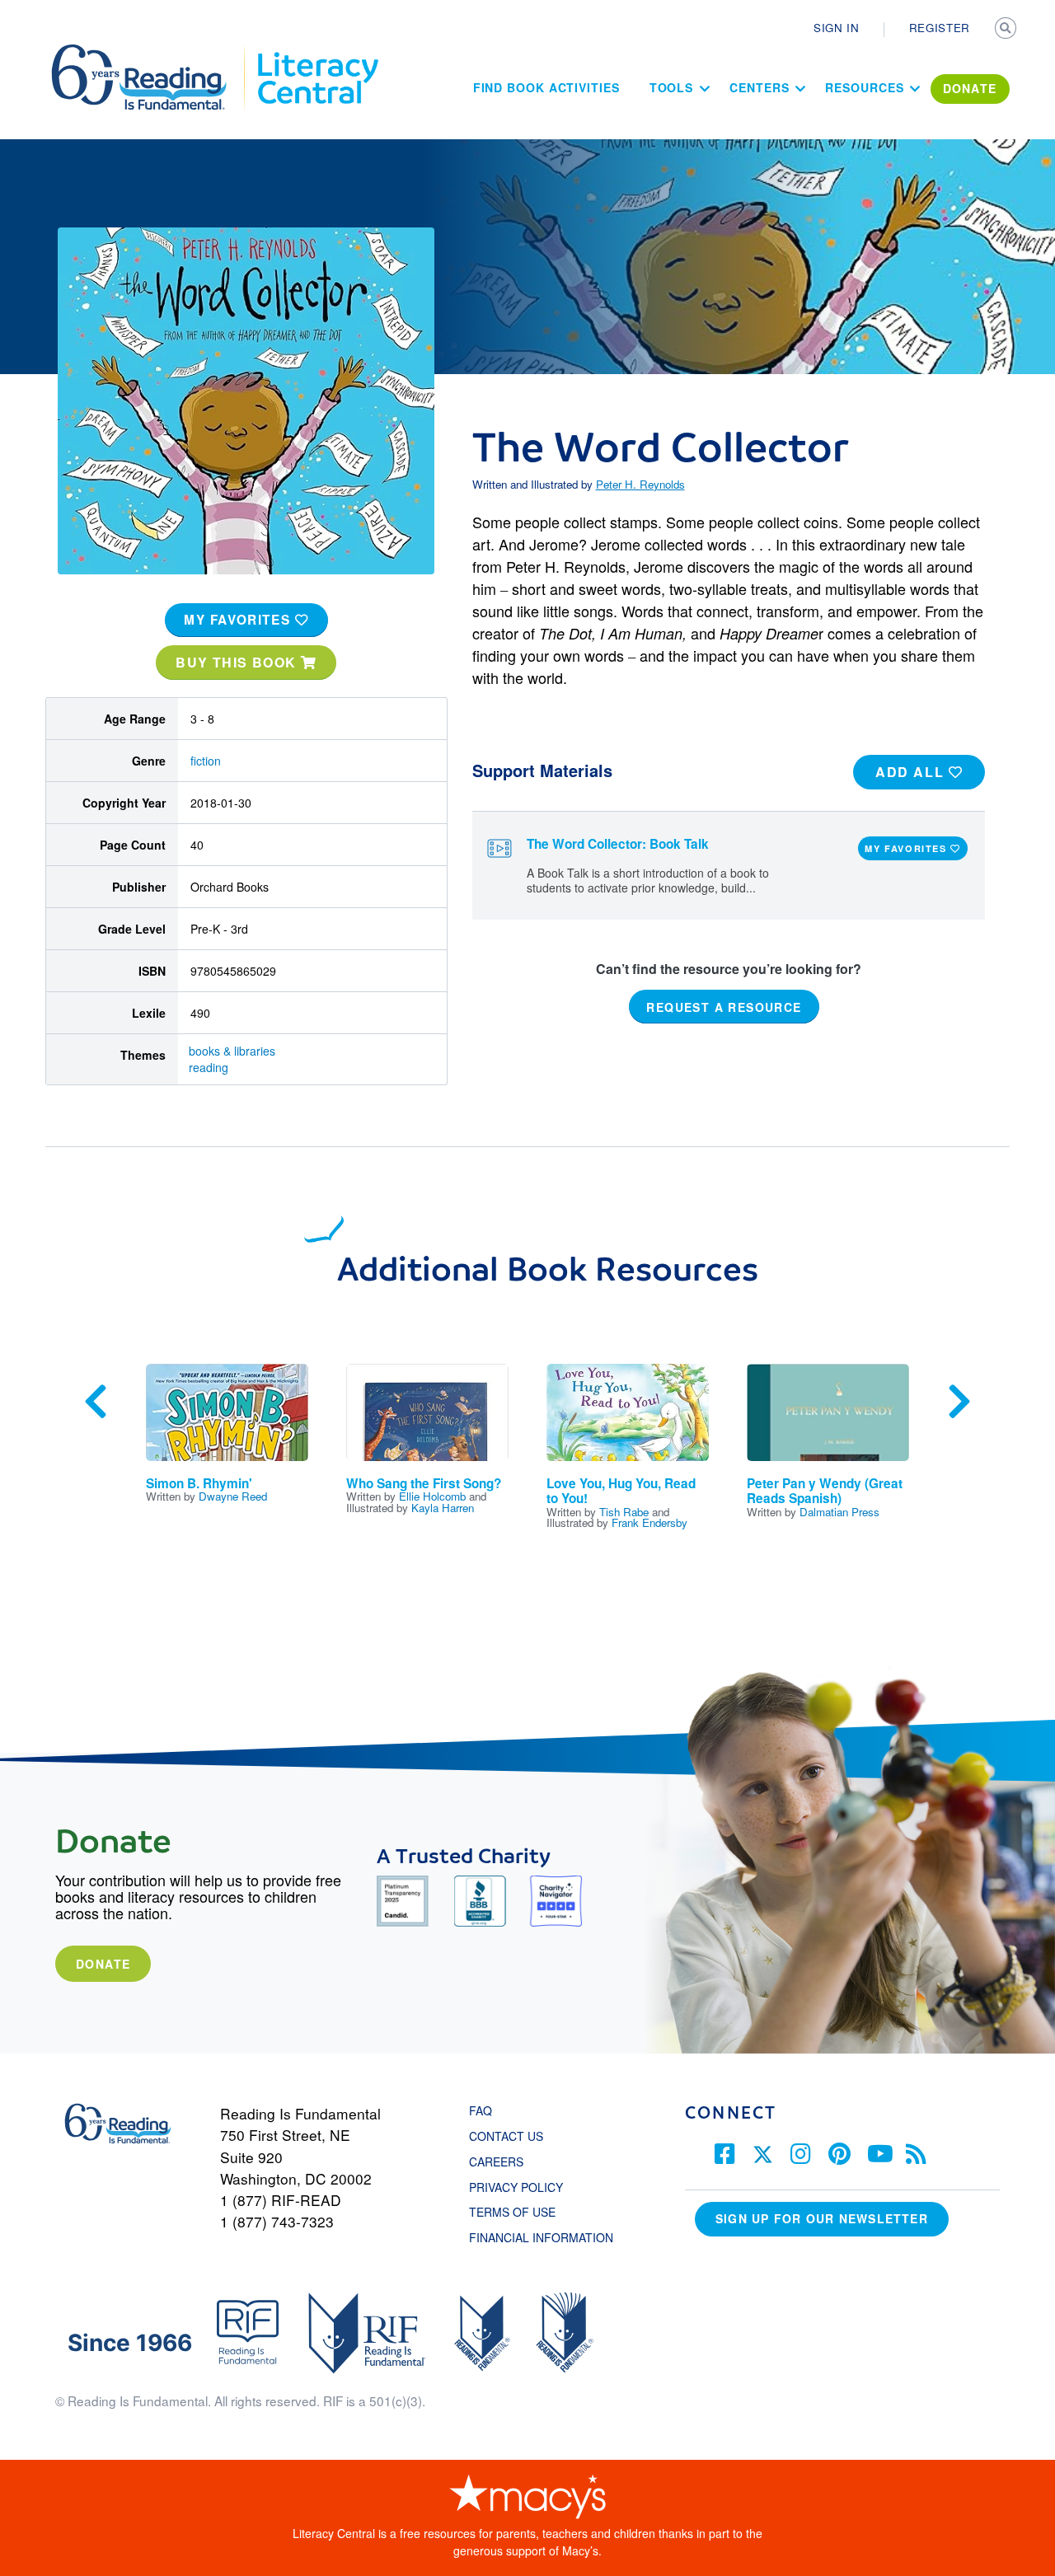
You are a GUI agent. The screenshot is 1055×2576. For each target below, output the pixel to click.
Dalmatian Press (839, 1512)
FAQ (481, 2110)
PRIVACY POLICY (516, 2187)
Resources (864, 87)
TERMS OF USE (520, 2212)
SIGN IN (837, 28)
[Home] (150, 52)
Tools (672, 87)
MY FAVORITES (239, 620)
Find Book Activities (546, 87)
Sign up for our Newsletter (822, 2218)
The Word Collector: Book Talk (618, 844)
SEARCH (1007, 30)
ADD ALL (912, 772)
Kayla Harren (443, 1508)
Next (959, 1402)
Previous (96, 1402)
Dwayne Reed (233, 1496)
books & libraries (232, 1051)
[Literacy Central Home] (317, 52)
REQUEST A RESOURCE (724, 1007)
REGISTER (940, 28)
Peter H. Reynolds (640, 484)
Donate (103, 1964)
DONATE (970, 88)
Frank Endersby (649, 1522)
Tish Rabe (624, 1512)
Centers (759, 87)
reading (209, 1067)
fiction (206, 761)
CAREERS (496, 2161)
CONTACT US (511, 2136)
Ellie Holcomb (432, 1496)
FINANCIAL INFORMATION (541, 2237)
